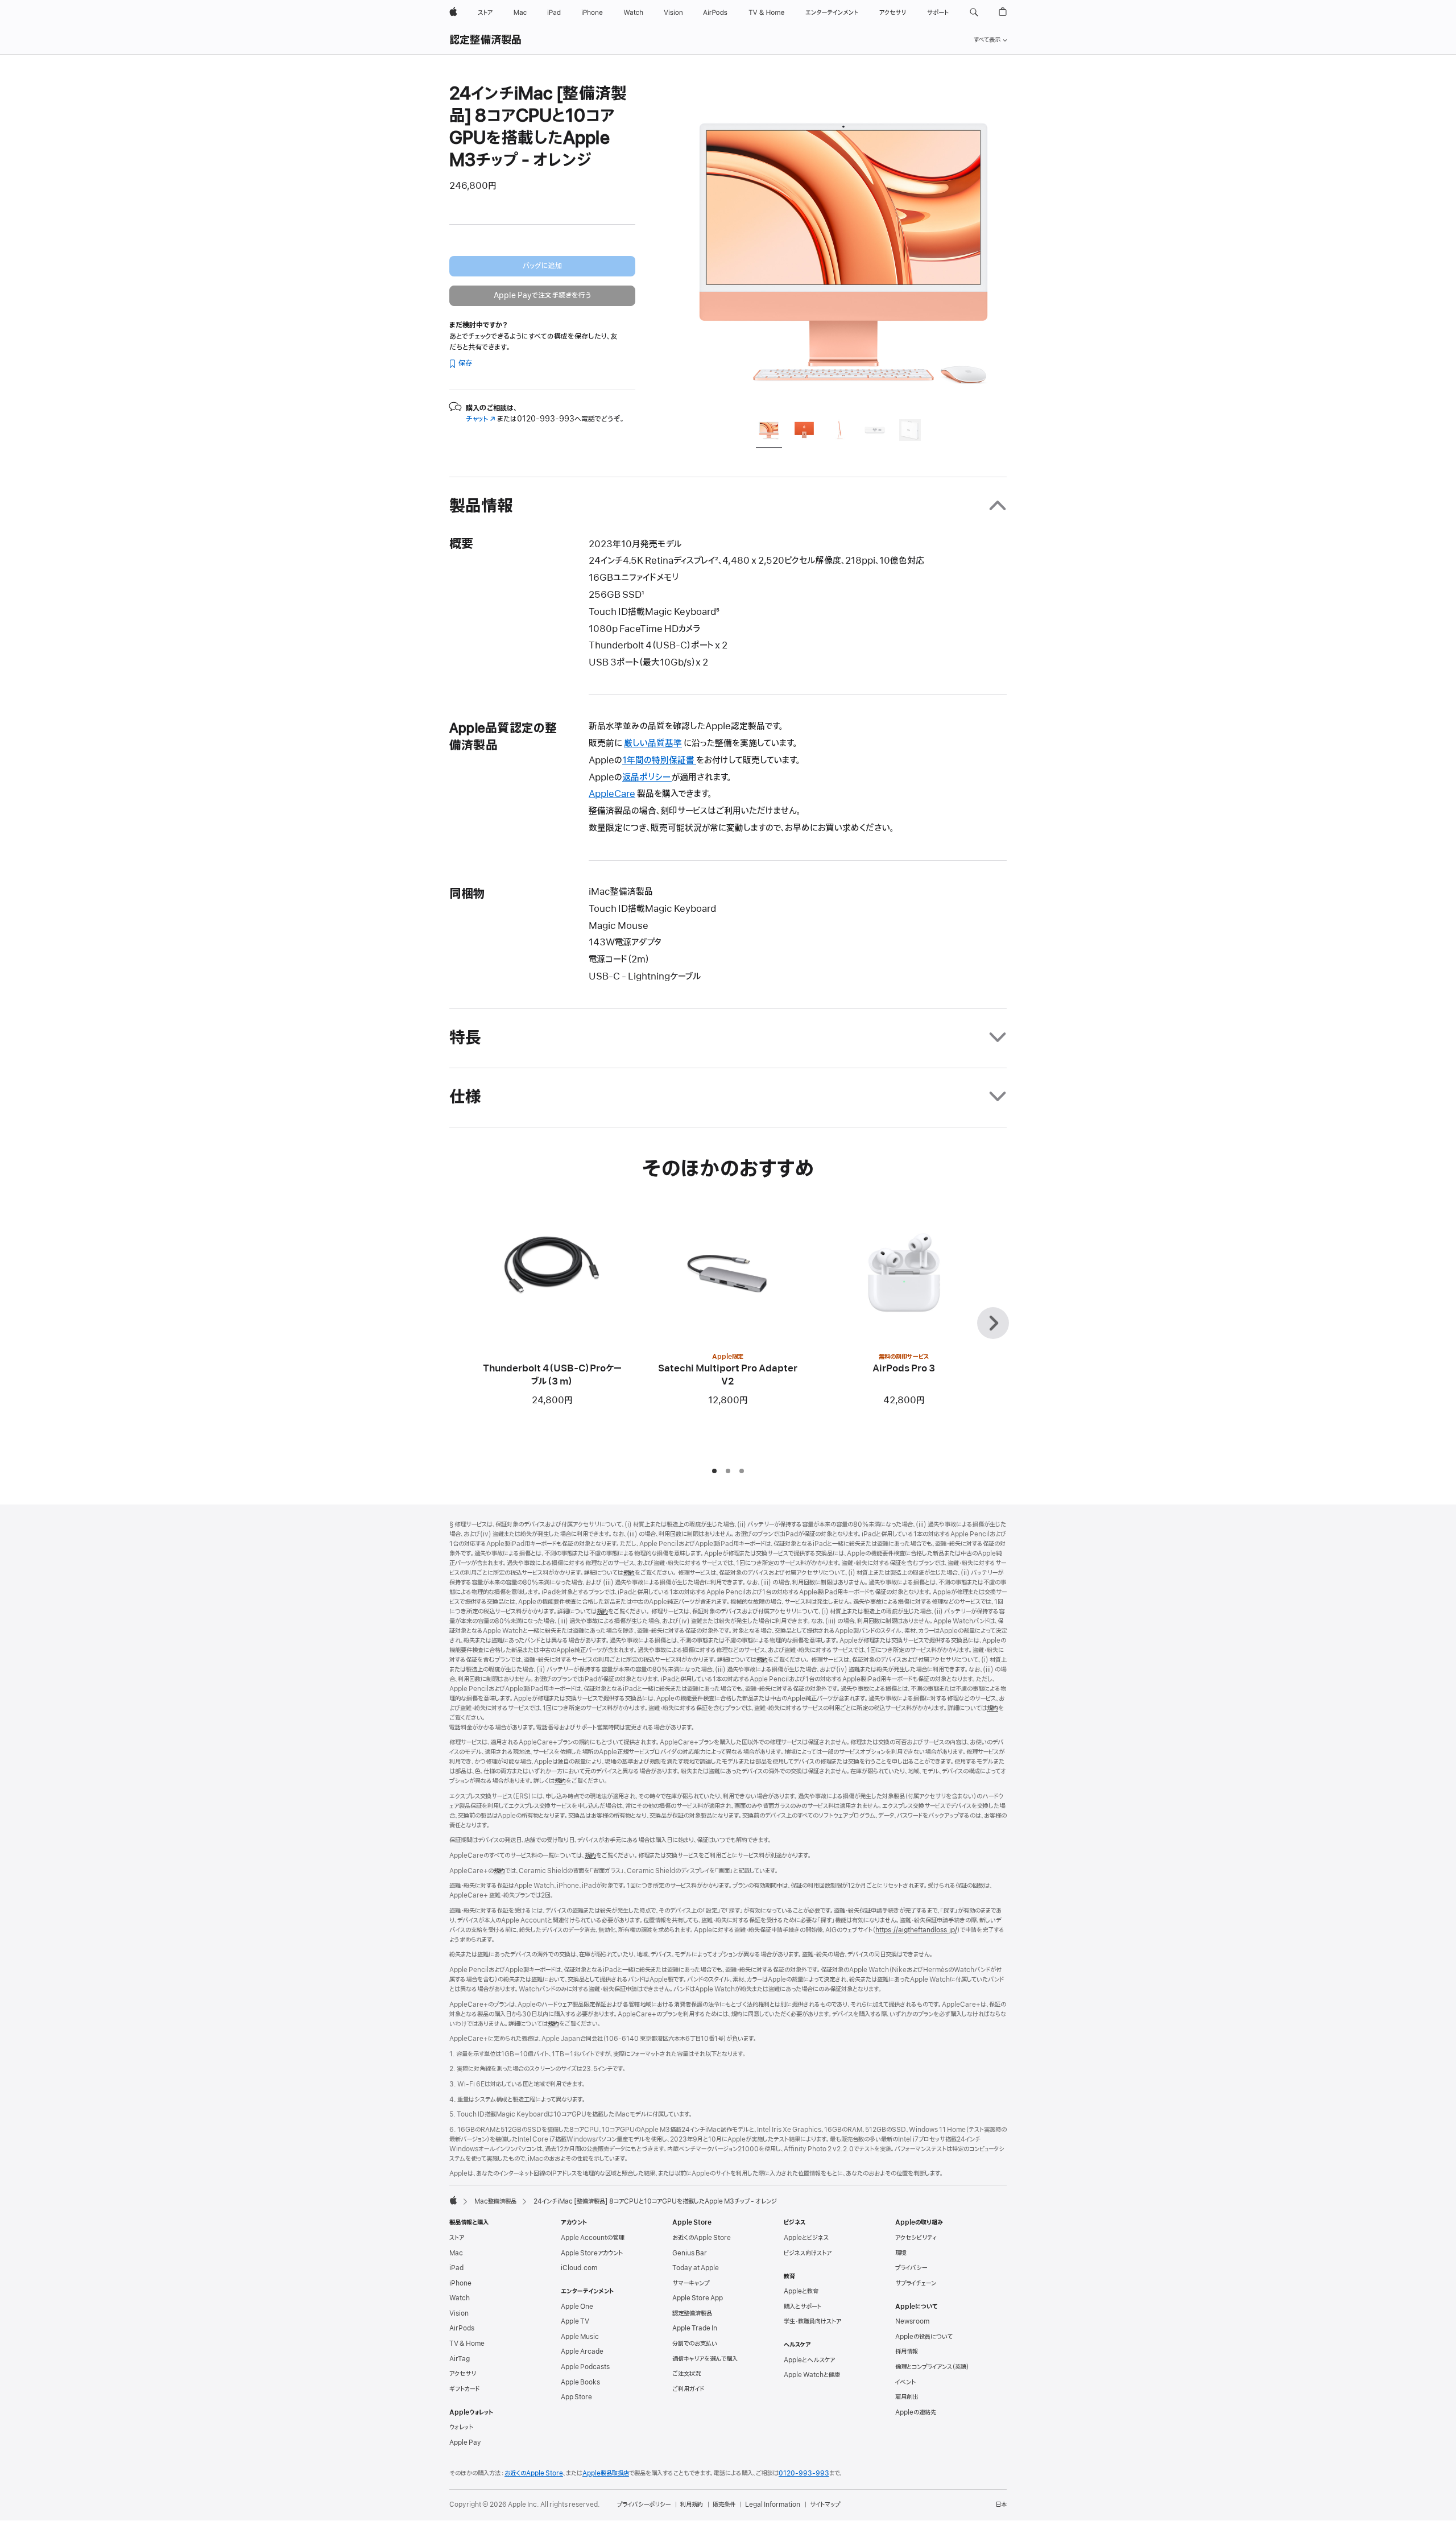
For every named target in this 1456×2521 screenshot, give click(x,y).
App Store (576, 2397)
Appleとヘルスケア (809, 2360)
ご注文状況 (686, 2374)
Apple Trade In (695, 2328)
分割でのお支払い (695, 2344)
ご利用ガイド (688, 2389)
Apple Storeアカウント (592, 2253)
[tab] (769, 432)
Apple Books (580, 2382)
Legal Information (773, 2505)
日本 (1001, 2505)
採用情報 (907, 2351)
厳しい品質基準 (653, 743)
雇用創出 (907, 2397)
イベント (905, 2382)
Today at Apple (696, 2268)
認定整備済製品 (486, 40)
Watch (460, 2298)
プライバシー (911, 2268)
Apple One (577, 2307)
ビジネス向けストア (808, 2253)
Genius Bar (690, 2253)
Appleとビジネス (806, 2238)
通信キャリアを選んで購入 (705, 2359)
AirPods (462, 2328)
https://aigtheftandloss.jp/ (916, 1930)
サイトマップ (825, 2505)
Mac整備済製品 (495, 2201)
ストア (457, 2238)
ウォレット (461, 2427)
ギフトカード (464, 2389)
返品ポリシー (647, 778)
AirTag (460, 2359)
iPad (456, 2268)
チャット (481, 419)
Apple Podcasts (585, 2367)
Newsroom (912, 2321)
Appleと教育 (801, 2291)
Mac (456, 2253)
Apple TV (575, 2321)
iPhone (460, 2283)
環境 (901, 2253)
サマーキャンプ (691, 2283)
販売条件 (724, 2505)
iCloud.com (579, 2268)
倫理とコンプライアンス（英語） (932, 2367)
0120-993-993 (804, 2473)
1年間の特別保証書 (659, 761)
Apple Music (580, 2337)
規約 (629, 1573)
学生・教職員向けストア (812, 2321)
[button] (974, 13)
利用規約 (692, 2505)
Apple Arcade (582, 2351)
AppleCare (612, 794)
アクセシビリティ (916, 2238)
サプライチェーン (916, 2283)
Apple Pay (465, 2443)
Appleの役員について (924, 2337)
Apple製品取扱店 (606, 2473)
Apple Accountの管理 (592, 2238)
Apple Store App (698, 2298)
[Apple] (453, 2200)
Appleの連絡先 (916, 2412)
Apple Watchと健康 (812, 2375)
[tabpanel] (844, 246)
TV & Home (467, 2344)
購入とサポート (803, 2307)
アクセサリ (463, 2374)
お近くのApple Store (702, 2238)
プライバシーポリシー (644, 2505)
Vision (459, 2313)
